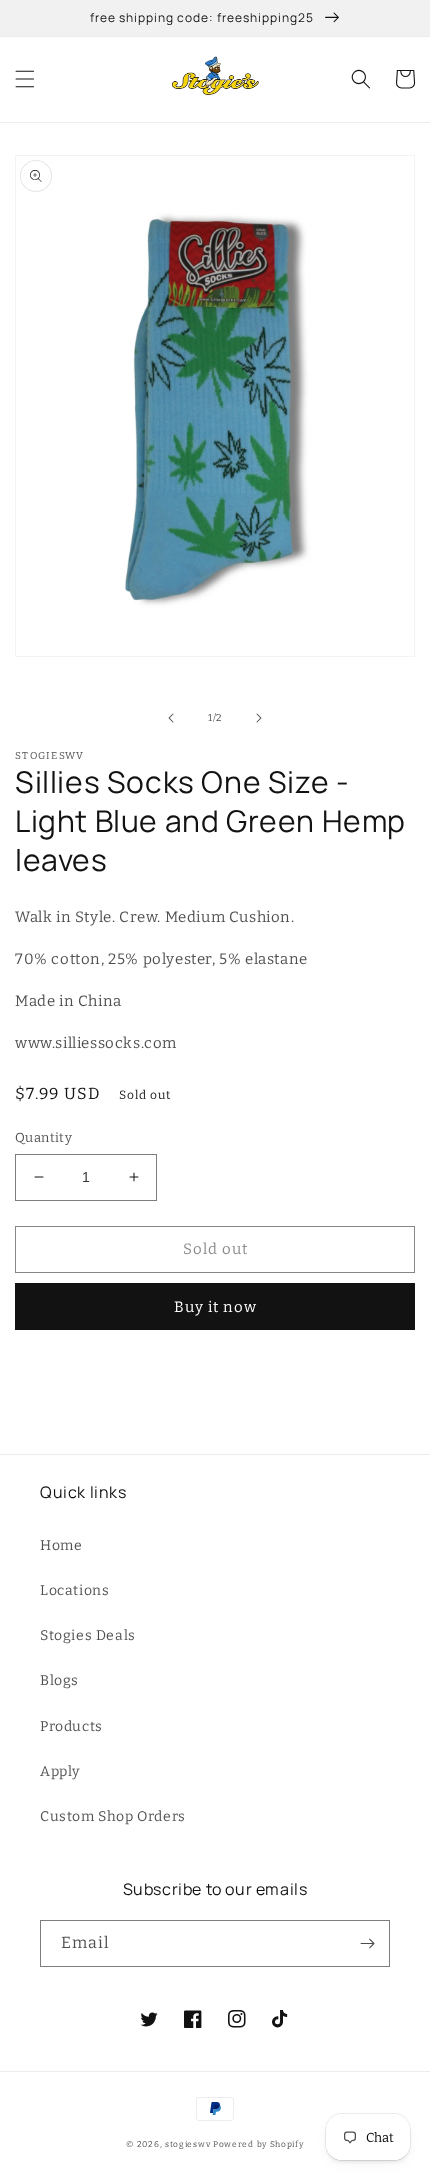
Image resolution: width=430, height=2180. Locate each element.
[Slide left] (171, 718)
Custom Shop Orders (113, 1816)
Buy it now (215, 1307)
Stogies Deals (88, 1635)
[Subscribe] (367, 1943)
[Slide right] (259, 718)
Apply (60, 1771)
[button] (25, 79)
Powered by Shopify (258, 2144)
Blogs (59, 1680)
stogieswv (187, 2144)
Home (61, 1545)
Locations (74, 1590)
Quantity (43, 1137)
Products (71, 1726)
